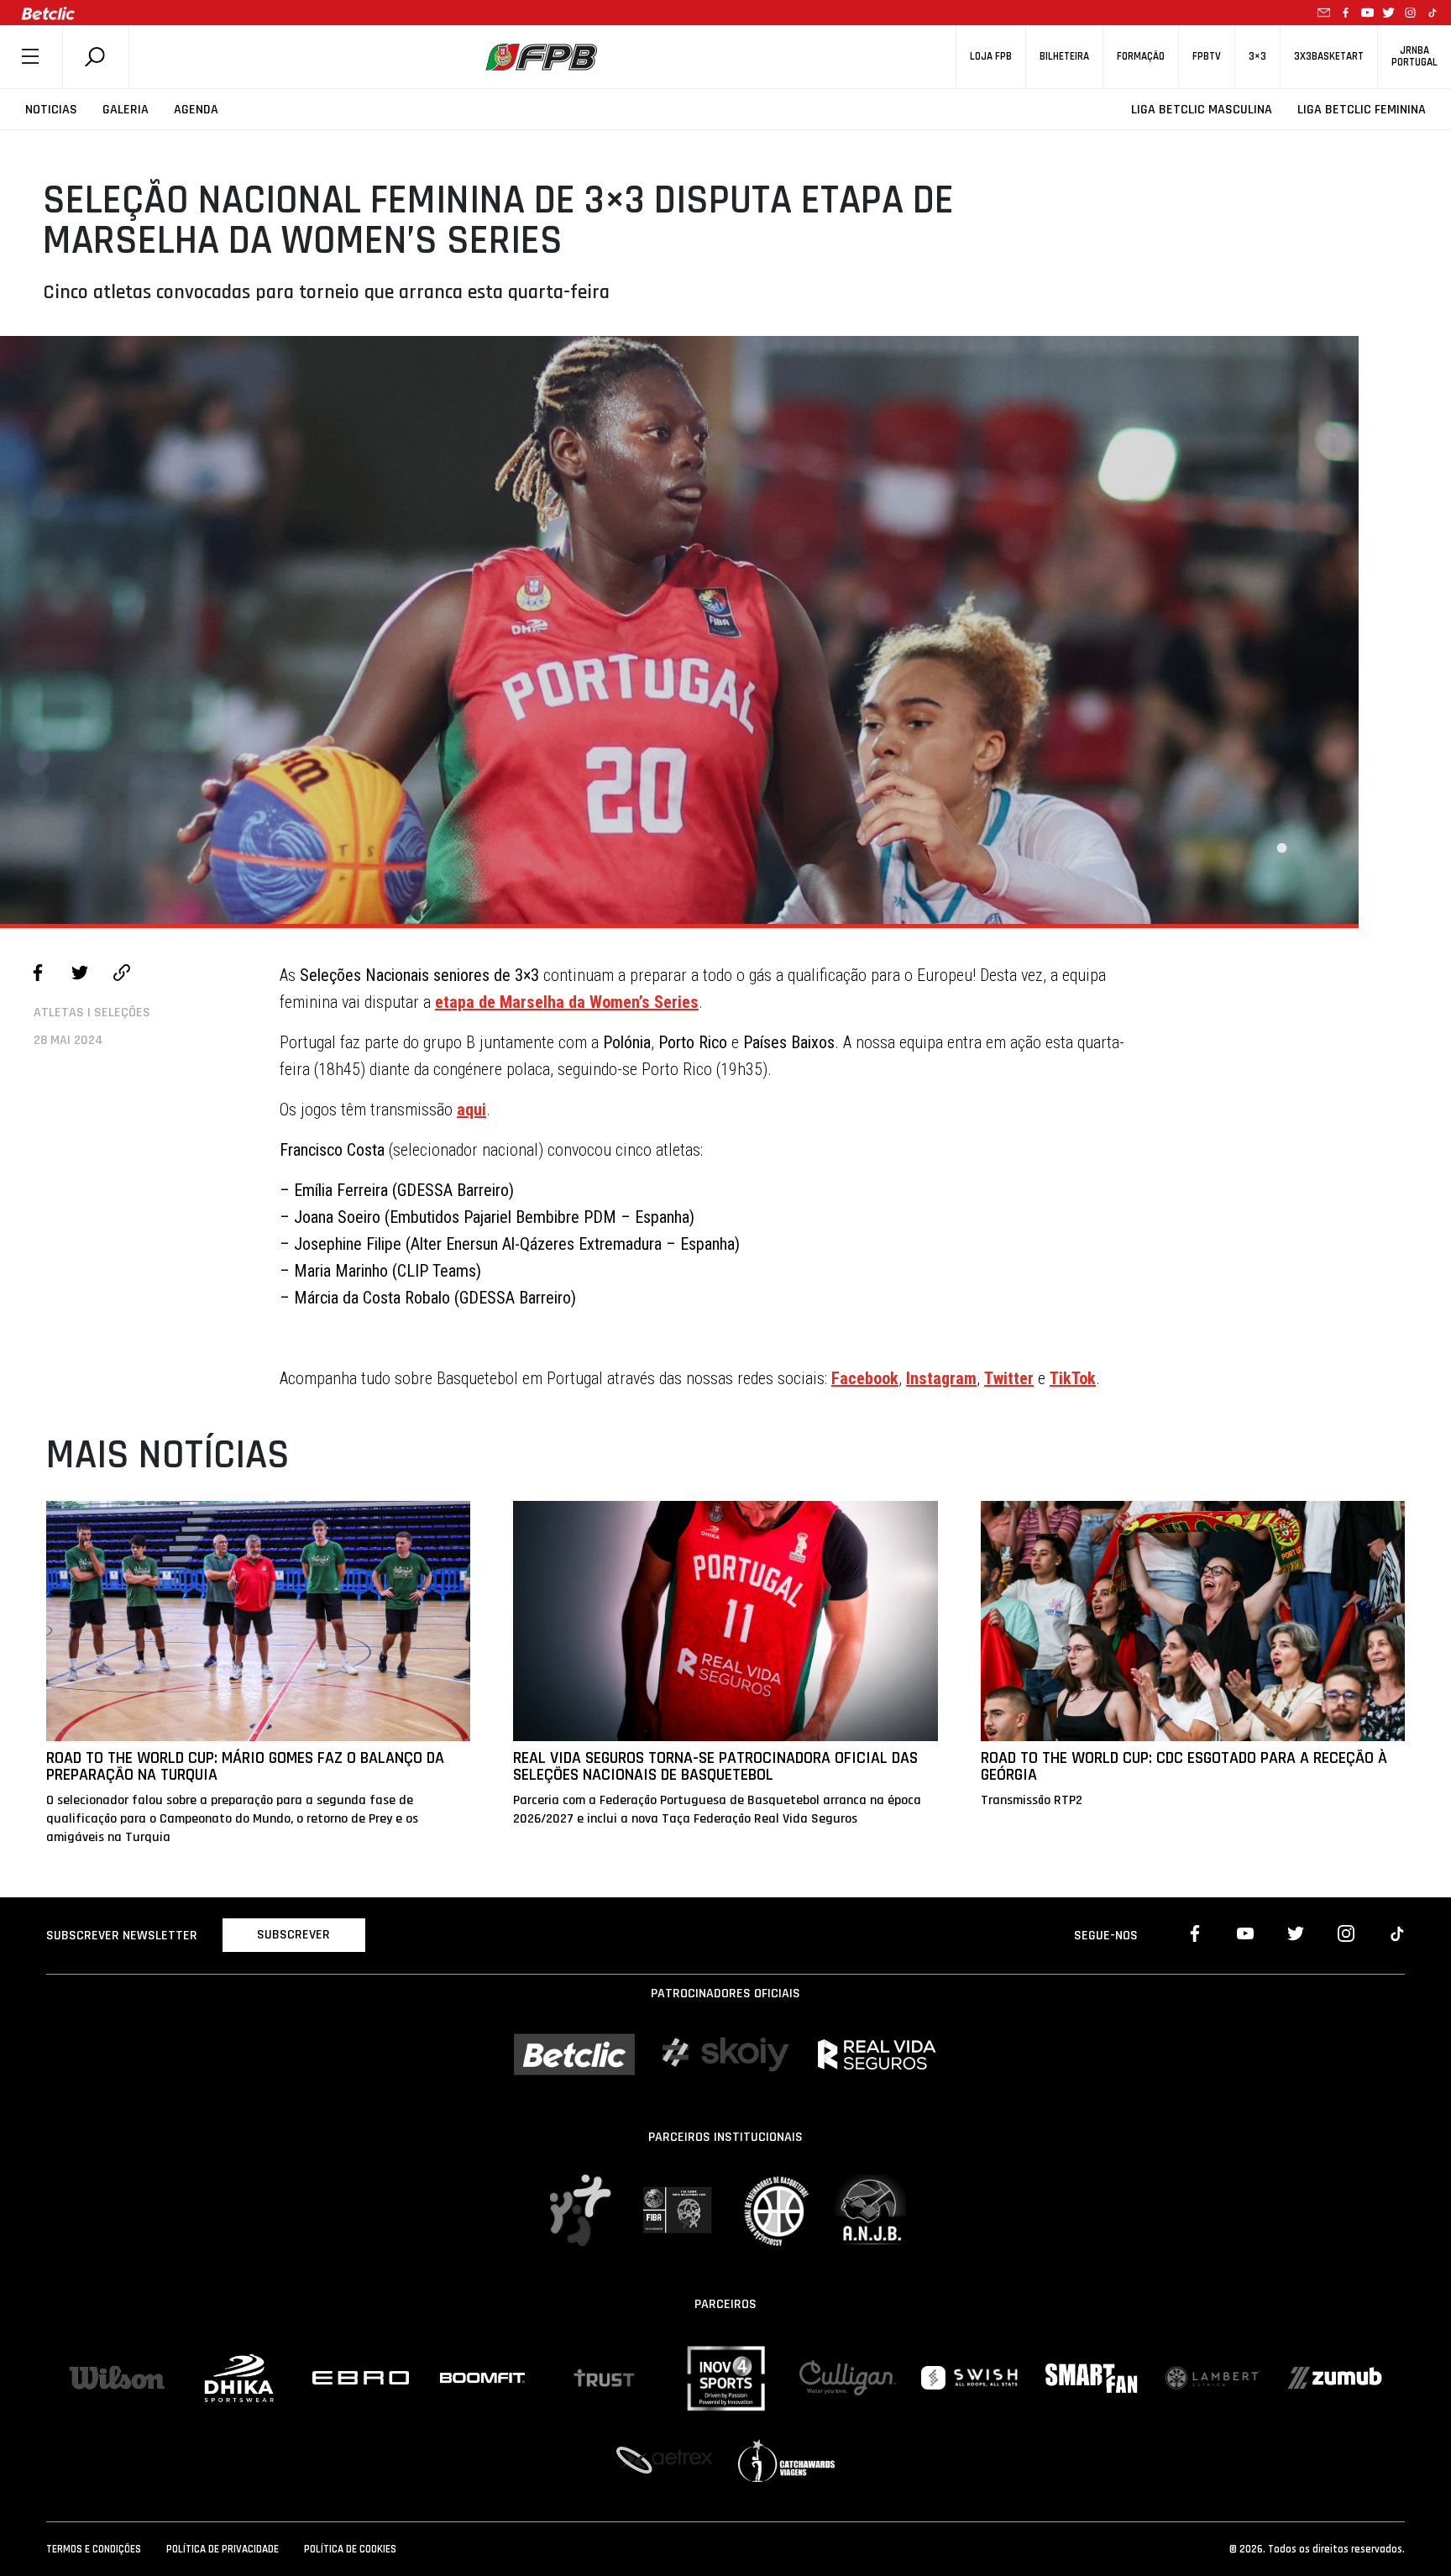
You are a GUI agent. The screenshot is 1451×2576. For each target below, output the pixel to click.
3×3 (1257, 57)
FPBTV (1207, 57)
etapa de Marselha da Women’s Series (567, 1002)
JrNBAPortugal (1414, 56)
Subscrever (293, 1935)
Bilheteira (1064, 57)
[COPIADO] (122, 975)
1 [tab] (1281, 848)
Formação (1141, 57)
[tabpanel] (679, 630)
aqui (471, 1110)
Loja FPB (991, 57)
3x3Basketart (1329, 57)
